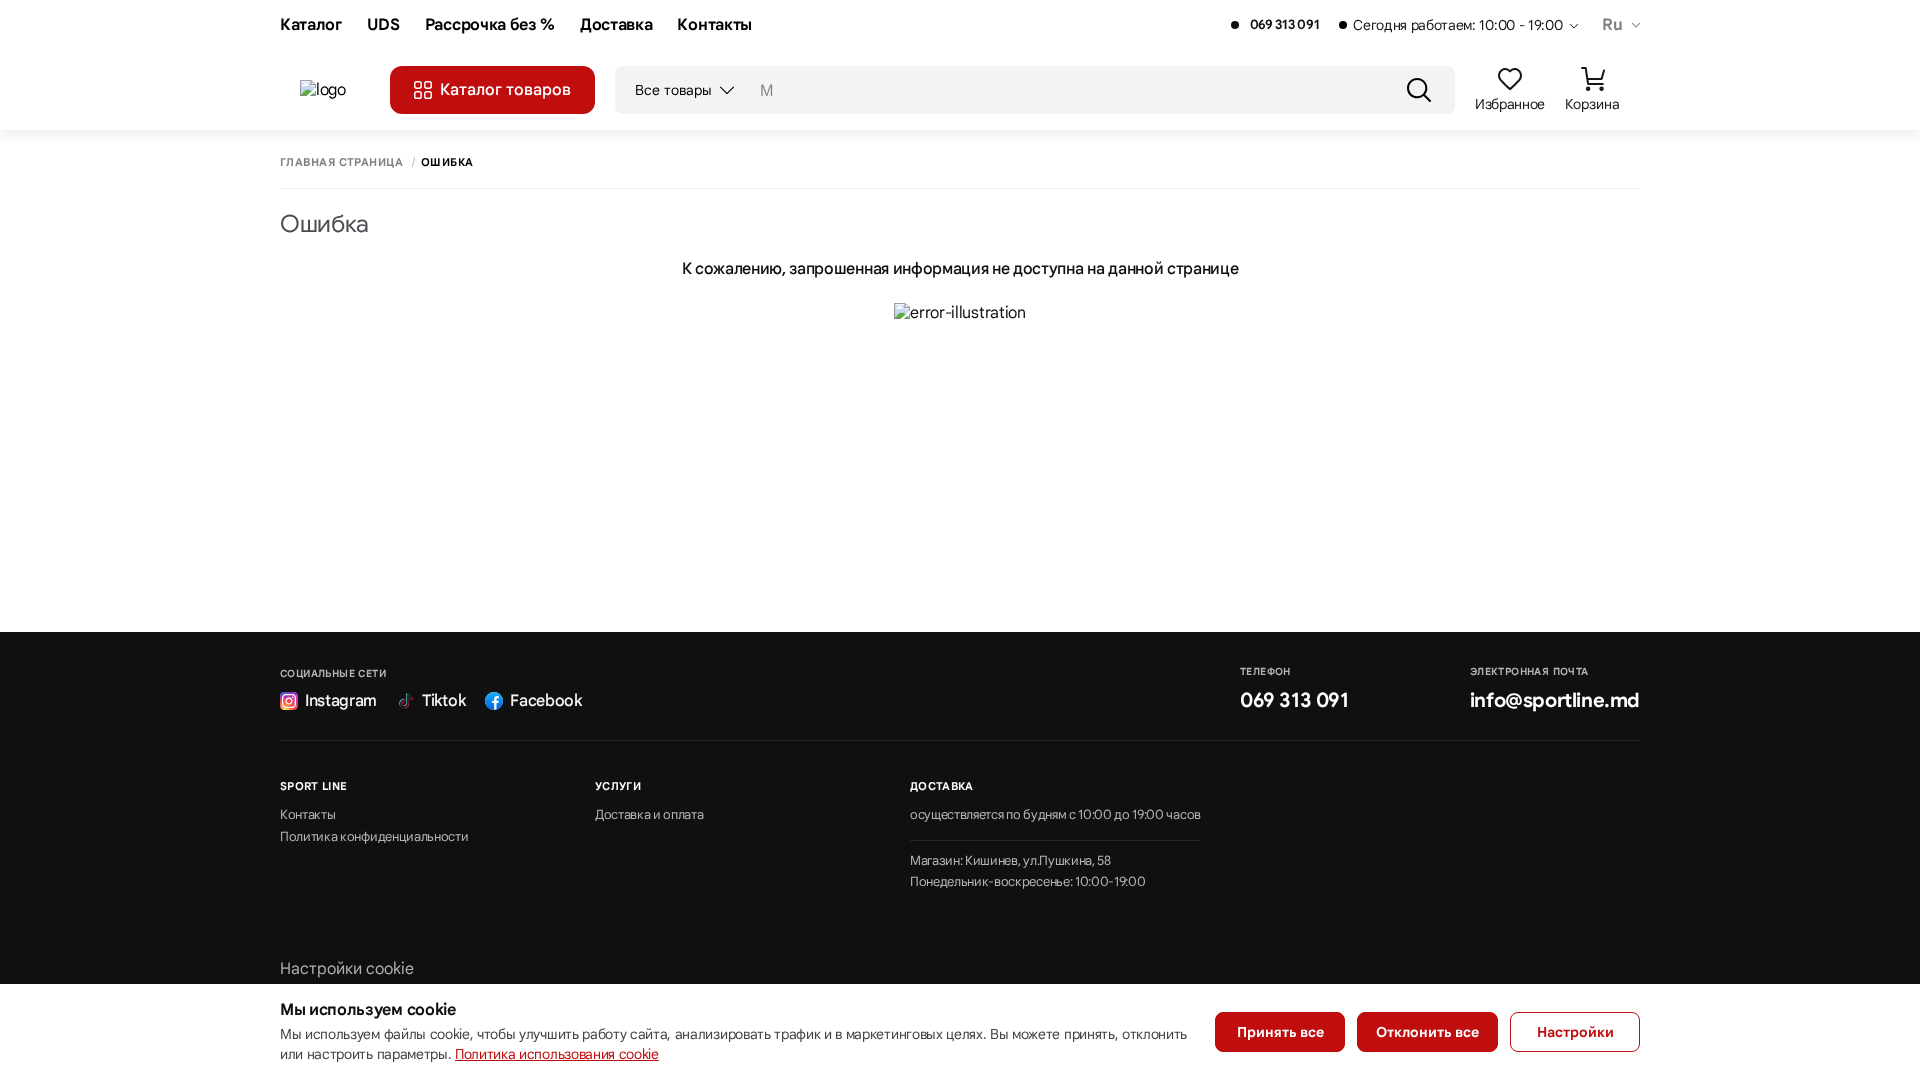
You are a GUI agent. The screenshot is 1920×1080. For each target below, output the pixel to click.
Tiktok (443, 701)
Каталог (311, 25)
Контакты (714, 25)
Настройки (1575, 1032)
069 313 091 (1284, 25)
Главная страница (341, 162)
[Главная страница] (335, 90)
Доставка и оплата (649, 815)
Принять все (1280, 1032)
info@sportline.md (1555, 700)
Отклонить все (1427, 1032)
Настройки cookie (347, 969)
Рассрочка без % (490, 25)
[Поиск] (1419, 90)
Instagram (341, 701)
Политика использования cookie (557, 1054)
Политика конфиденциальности (374, 837)
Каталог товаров (505, 90)
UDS (383, 25)
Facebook (545, 701)
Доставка (616, 25)
